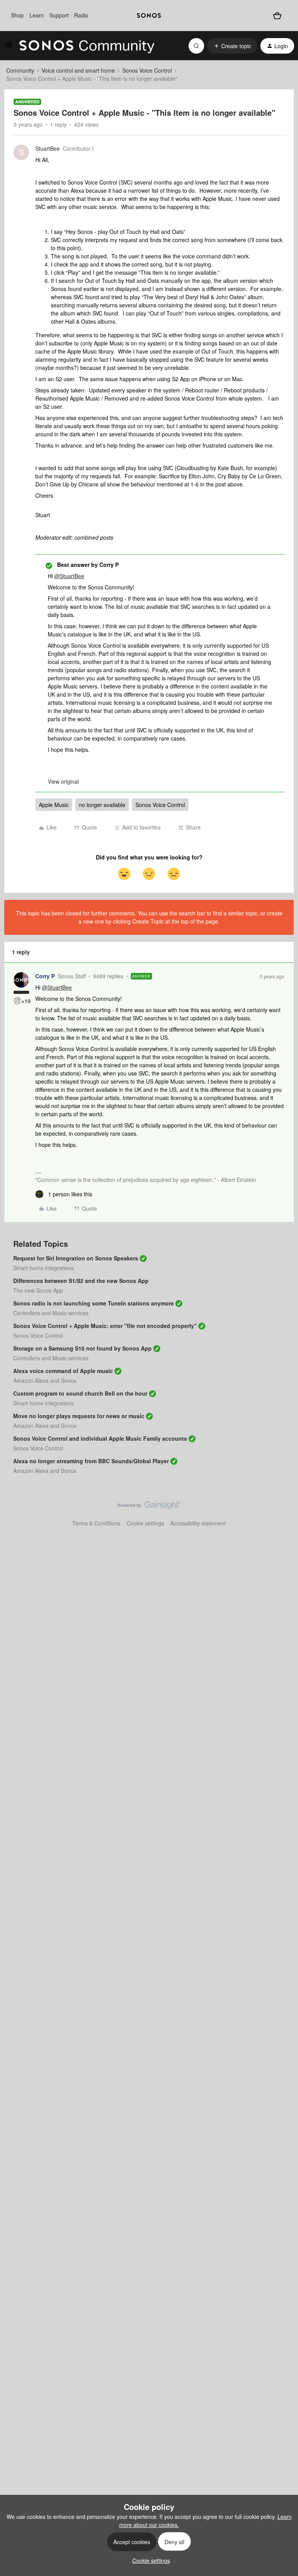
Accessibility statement (198, 1523)
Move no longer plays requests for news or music (79, 1416)
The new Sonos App (38, 1290)
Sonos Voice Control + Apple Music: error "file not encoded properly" (105, 1326)
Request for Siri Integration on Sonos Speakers (76, 1258)
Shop (17, 15)
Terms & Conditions (96, 1523)
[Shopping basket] (277, 15)
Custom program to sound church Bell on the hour (80, 1393)
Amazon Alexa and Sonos (45, 1380)
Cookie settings (145, 1523)
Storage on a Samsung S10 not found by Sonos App (82, 1348)
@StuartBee (69, 576)
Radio (81, 15)
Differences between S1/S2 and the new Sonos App (81, 1281)
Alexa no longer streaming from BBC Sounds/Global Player (91, 1461)
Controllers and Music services (51, 1313)
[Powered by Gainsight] (149, 1507)
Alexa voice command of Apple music (63, 1371)
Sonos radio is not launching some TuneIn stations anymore (94, 1303)
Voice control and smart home (78, 70)
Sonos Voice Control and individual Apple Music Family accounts (100, 1438)
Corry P (45, 976)
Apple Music (54, 805)
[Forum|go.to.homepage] (87, 46)
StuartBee (48, 148)
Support (59, 15)
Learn (37, 15)
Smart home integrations (43, 1268)
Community (20, 70)
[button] (9, 47)
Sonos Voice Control (147, 70)
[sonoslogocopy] (149, 16)
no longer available (102, 805)
